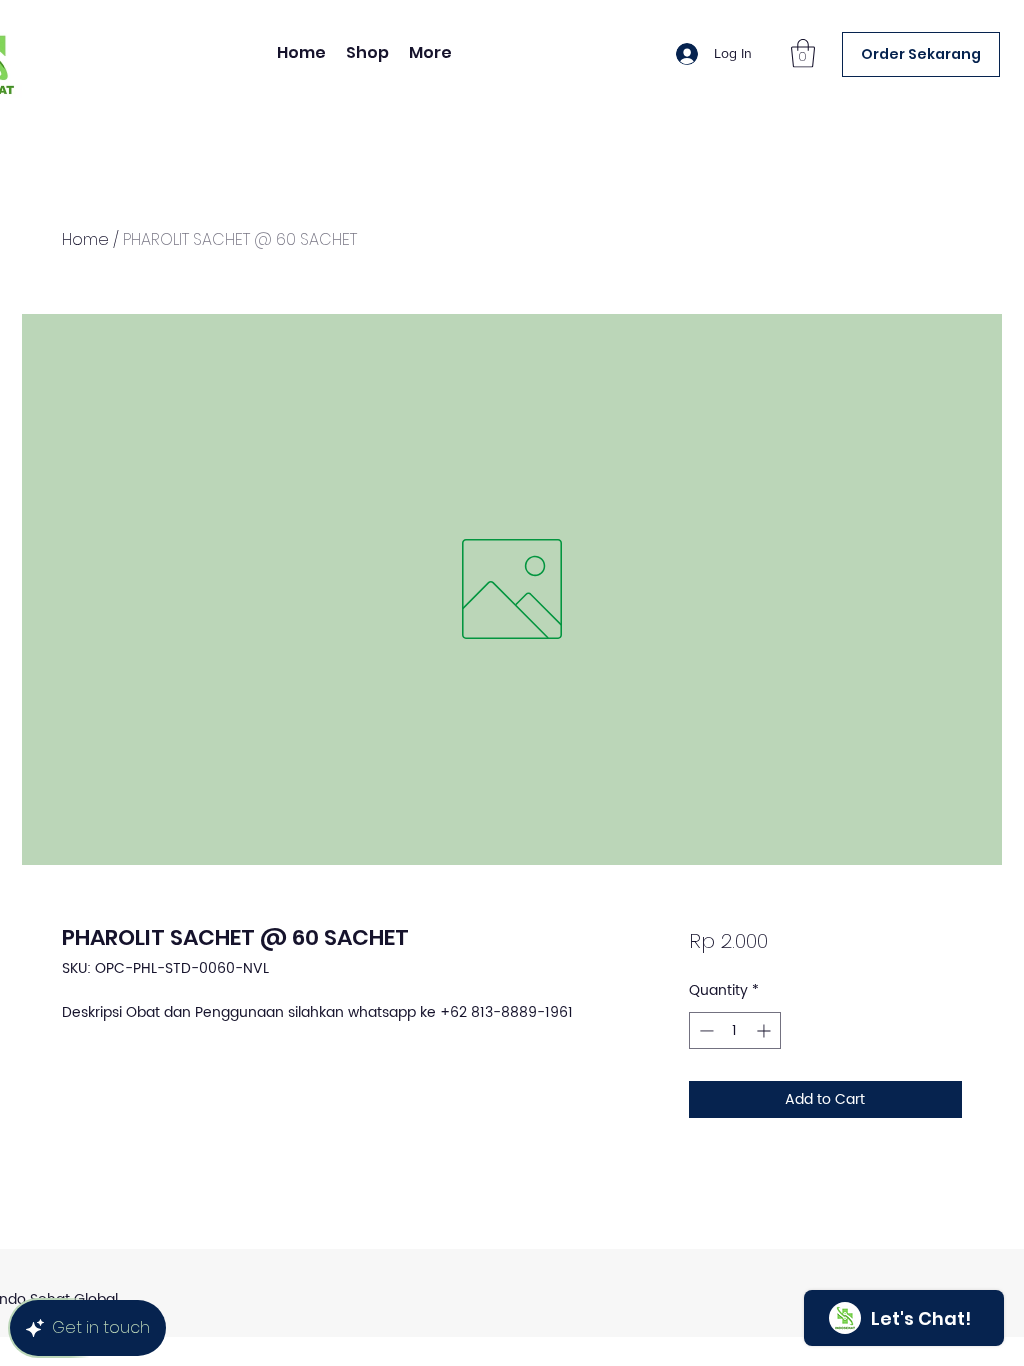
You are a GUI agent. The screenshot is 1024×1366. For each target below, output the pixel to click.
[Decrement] (704, 1030)
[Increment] (765, 1030)
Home (85, 239)
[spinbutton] (735, 1030)
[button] (803, 53)
